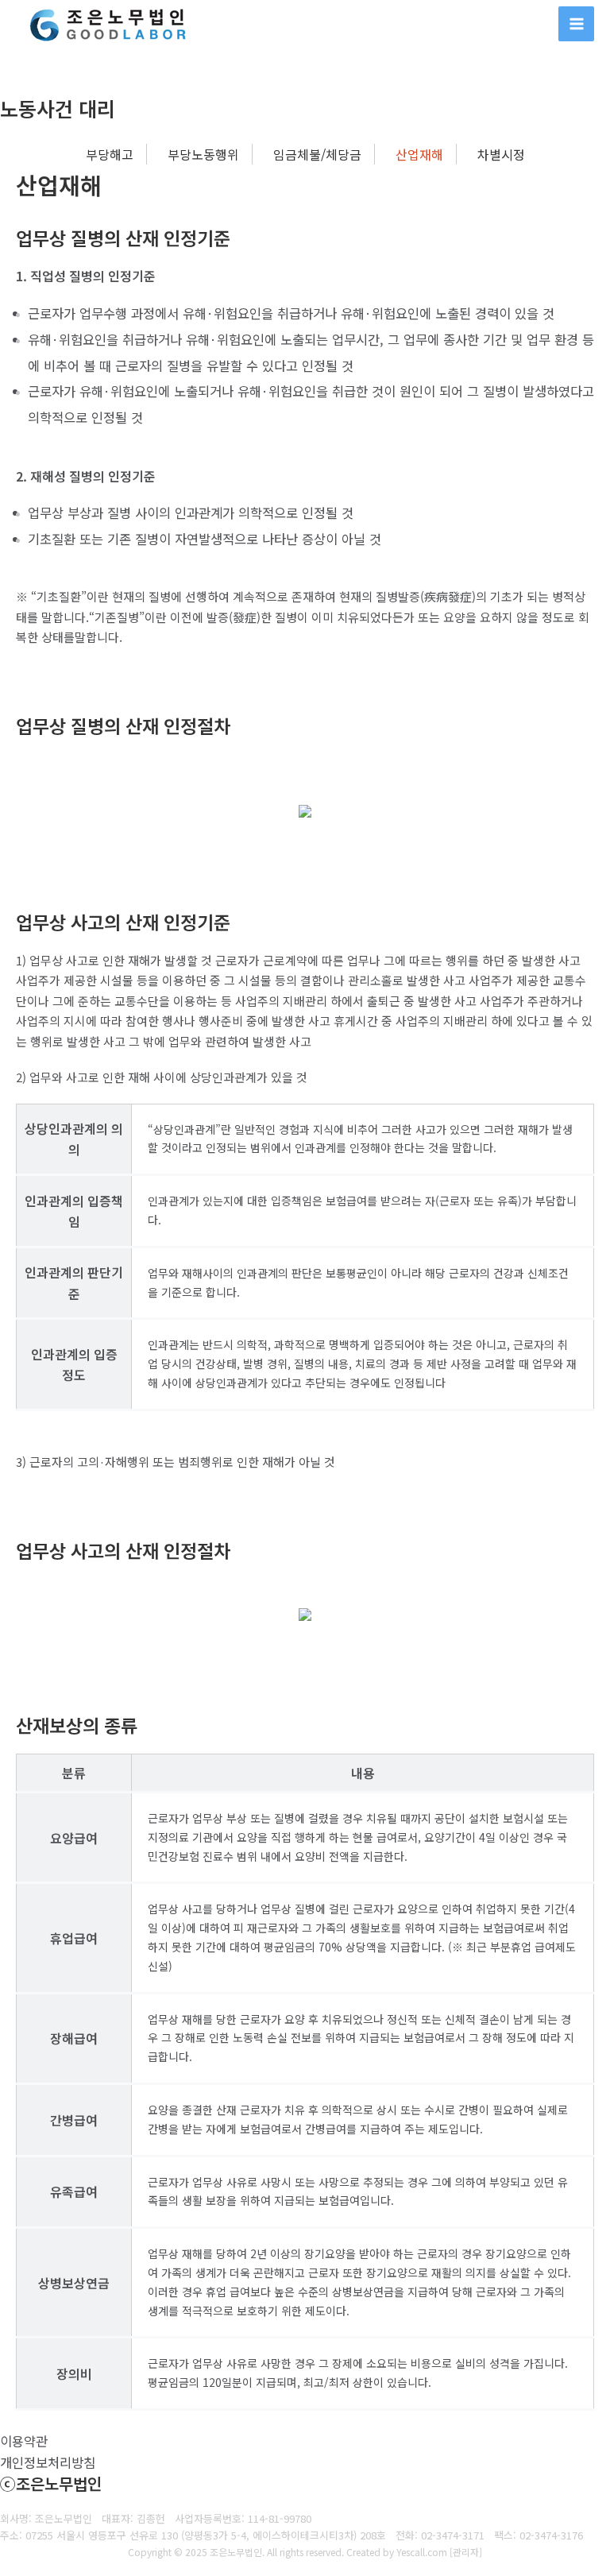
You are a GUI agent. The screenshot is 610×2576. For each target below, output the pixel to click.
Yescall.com (422, 2552)
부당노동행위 (203, 154)
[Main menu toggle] (576, 24)
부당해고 (110, 154)
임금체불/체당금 (317, 154)
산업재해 (419, 154)
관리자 (466, 2552)
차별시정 (501, 154)
